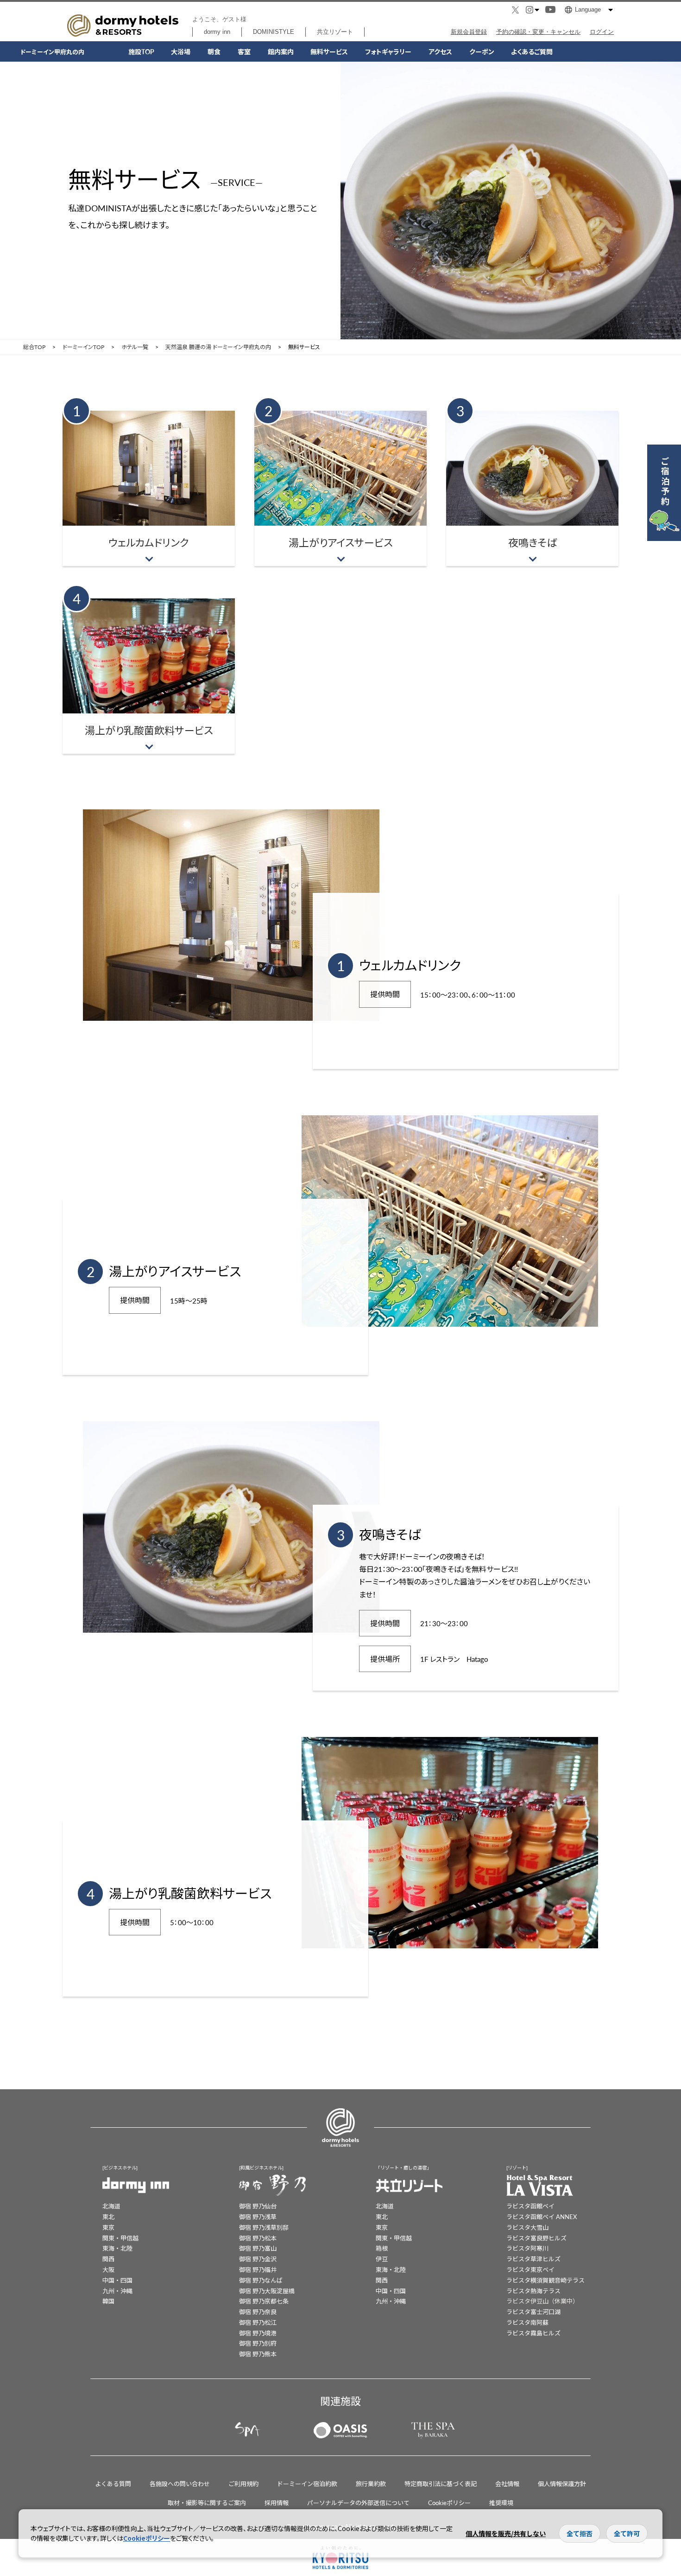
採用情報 (277, 2503)
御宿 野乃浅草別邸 (264, 2227)
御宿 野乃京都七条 (264, 2301)
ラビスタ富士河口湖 (533, 2312)
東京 (108, 2227)
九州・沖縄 (117, 2291)
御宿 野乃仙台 (258, 2206)
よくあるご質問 (532, 51)
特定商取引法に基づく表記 (441, 2484)
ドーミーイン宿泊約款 (307, 2484)
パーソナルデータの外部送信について (358, 2503)
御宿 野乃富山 (258, 2248)
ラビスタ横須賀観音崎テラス (545, 2280)
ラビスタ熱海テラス (533, 2291)
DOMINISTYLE (274, 32)
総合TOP (34, 347)
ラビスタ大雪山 (527, 2227)
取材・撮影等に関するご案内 (207, 2503)
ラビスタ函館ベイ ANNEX (542, 2217)
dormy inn (217, 32)
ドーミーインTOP (83, 347)
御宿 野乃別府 (258, 2343)
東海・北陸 (117, 2248)
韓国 (108, 2301)
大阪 (108, 2269)
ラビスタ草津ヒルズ (533, 2259)
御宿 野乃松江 (258, 2322)
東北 (108, 2217)
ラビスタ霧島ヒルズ (533, 2333)
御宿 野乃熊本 (258, 2354)
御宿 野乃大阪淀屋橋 (267, 2291)
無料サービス (329, 51)
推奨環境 (501, 2503)
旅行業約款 (371, 2484)
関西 (108, 2259)
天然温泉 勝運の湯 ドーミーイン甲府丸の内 (218, 347)
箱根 (382, 2248)
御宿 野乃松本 (258, 2238)
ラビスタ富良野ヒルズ (536, 2238)
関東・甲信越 (120, 2238)
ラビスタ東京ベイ (530, 2269)
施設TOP (141, 51)
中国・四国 (117, 2280)
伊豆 (382, 2259)
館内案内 (281, 51)
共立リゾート (335, 32)
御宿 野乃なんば (261, 2280)
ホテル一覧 (135, 347)
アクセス (440, 51)
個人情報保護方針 (562, 2484)
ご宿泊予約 (665, 481)
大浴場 (181, 51)
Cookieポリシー (449, 2503)
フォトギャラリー (388, 51)
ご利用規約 (243, 2484)
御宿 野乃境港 (258, 2333)
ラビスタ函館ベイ (530, 2206)
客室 (244, 51)
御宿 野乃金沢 (258, 2259)
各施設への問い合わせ (180, 2484)
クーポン (482, 51)
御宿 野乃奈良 (258, 2312)
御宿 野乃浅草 (258, 2217)
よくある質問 (113, 2484)
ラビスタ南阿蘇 (527, 2322)
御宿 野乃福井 (258, 2269)
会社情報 (507, 2484)
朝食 (214, 51)
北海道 (111, 2206)
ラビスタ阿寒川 (527, 2248)
